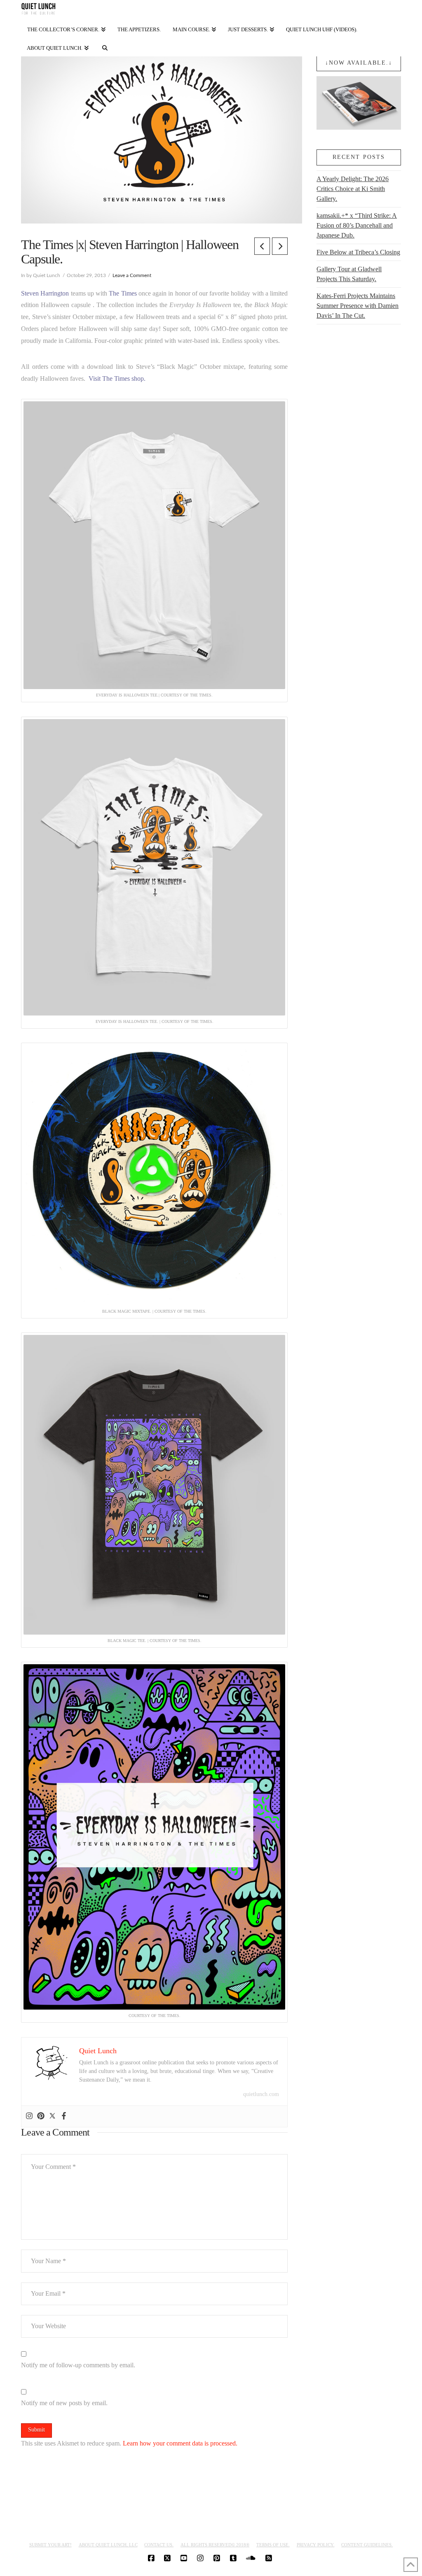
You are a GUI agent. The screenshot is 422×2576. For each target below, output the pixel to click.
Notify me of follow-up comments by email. (78, 2365)
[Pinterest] (41, 2116)
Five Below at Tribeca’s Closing (358, 252)
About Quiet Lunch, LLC (108, 2545)
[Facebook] (64, 2116)
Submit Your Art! (50, 2545)
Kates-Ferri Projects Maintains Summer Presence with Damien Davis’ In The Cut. (358, 306)
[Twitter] (52, 2116)
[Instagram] (29, 2116)
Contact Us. (159, 2545)
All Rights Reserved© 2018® (215, 2545)
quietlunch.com (261, 2094)
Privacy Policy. (316, 2545)
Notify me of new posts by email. (64, 2403)
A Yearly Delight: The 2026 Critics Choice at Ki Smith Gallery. (353, 189)
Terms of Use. (273, 2545)
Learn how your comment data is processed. (180, 2443)
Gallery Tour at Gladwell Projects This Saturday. (349, 274)
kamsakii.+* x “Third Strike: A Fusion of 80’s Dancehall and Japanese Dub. (357, 225)
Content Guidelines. (367, 2545)
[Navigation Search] (105, 46)
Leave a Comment (132, 275)
